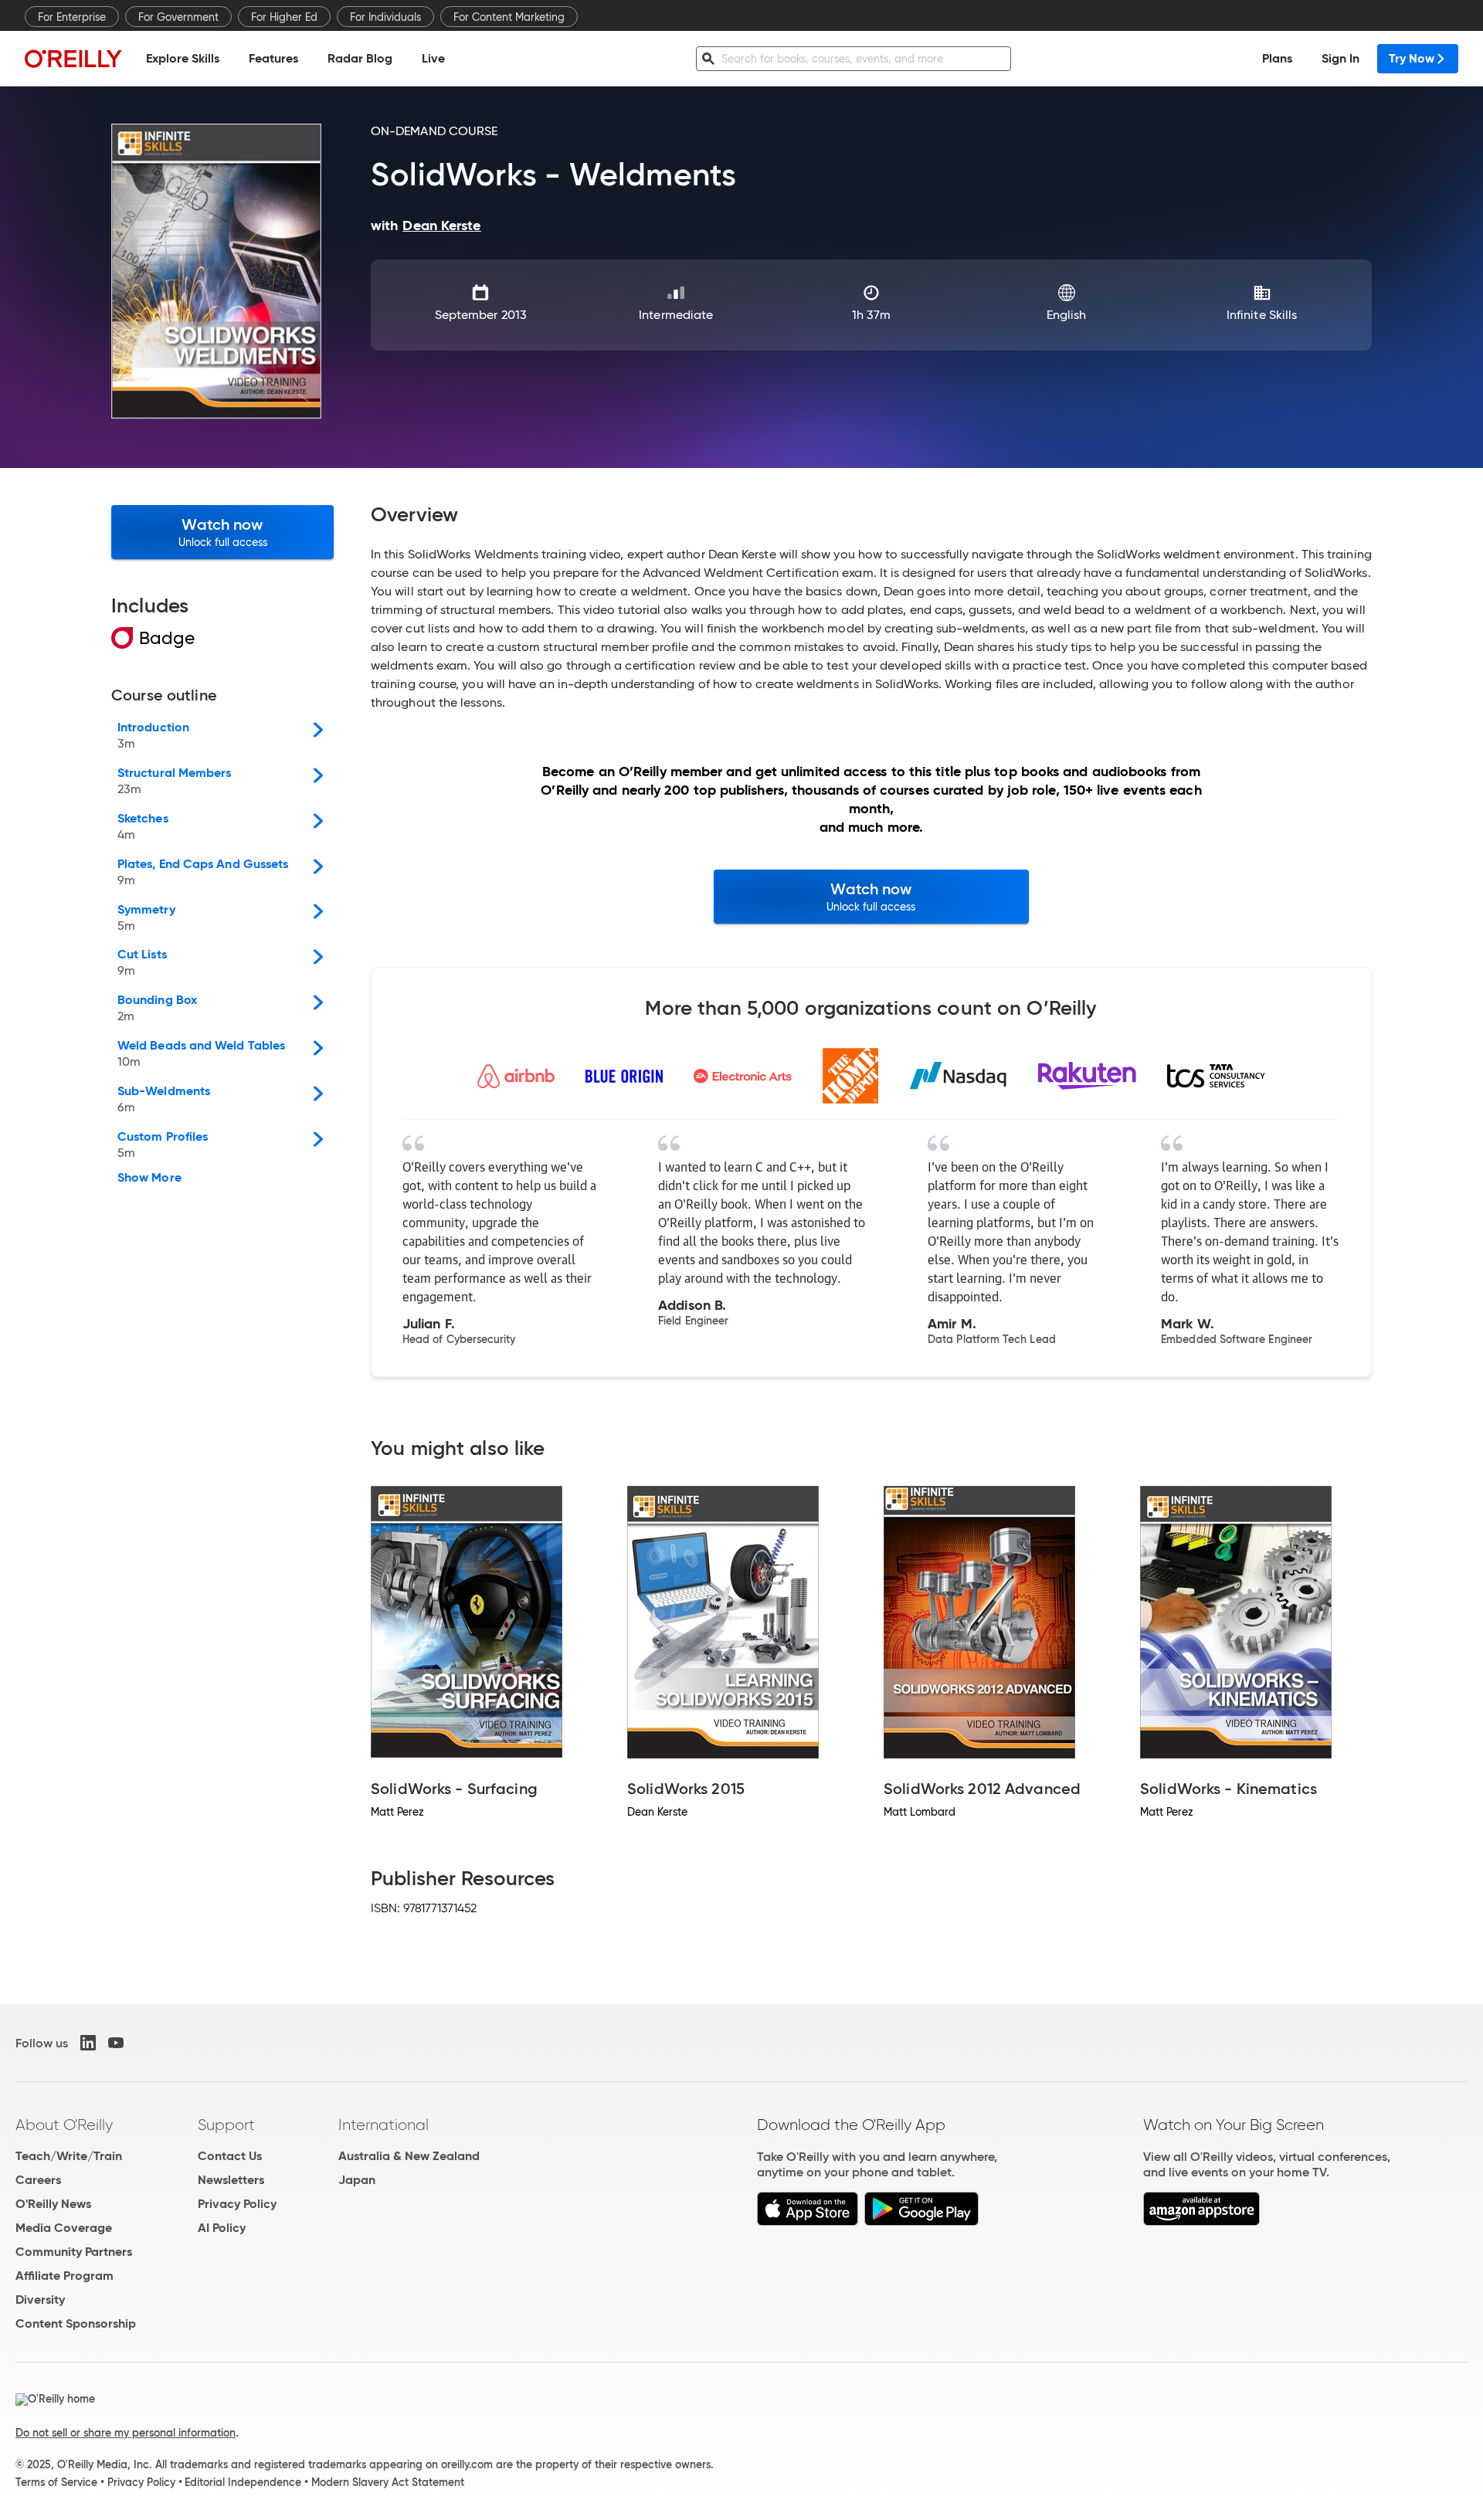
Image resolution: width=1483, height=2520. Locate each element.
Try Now (1412, 58)
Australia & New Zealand (409, 2156)
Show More (149, 1178)
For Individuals (385, 17)
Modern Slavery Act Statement (388, 2482)
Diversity (40, 2300)
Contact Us (230, 2156)
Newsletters (231, 2180)
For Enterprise (72, 17)
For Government (178, 17)
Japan (357, 2180)
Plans (1277, 58)
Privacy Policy (237, 2204)
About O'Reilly (64, 2125)
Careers (38, 2180)
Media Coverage (64, 2228)
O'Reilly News (53, 2204)
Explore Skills (183, 58)
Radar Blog (360, 58)
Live (433, 58)
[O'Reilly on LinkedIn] (88, 2043)
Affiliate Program (64, 2276)
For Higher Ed (284, 17)
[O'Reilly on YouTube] (116, 2043)
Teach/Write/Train (69, 2156)
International (383, 2125)
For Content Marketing (509, 17)
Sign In (1340, 58)
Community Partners (74, 2252)
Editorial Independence (243, 2482)
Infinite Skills (1262, 315)
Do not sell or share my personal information (126, 2433)
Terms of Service (56, 2482)
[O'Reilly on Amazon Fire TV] (1201, 2222)
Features (273, 58)
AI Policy (222, 2228)
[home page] (73, 58)
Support (226, 2125)
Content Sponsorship (76, 2323)
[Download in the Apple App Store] (808, 2222)
